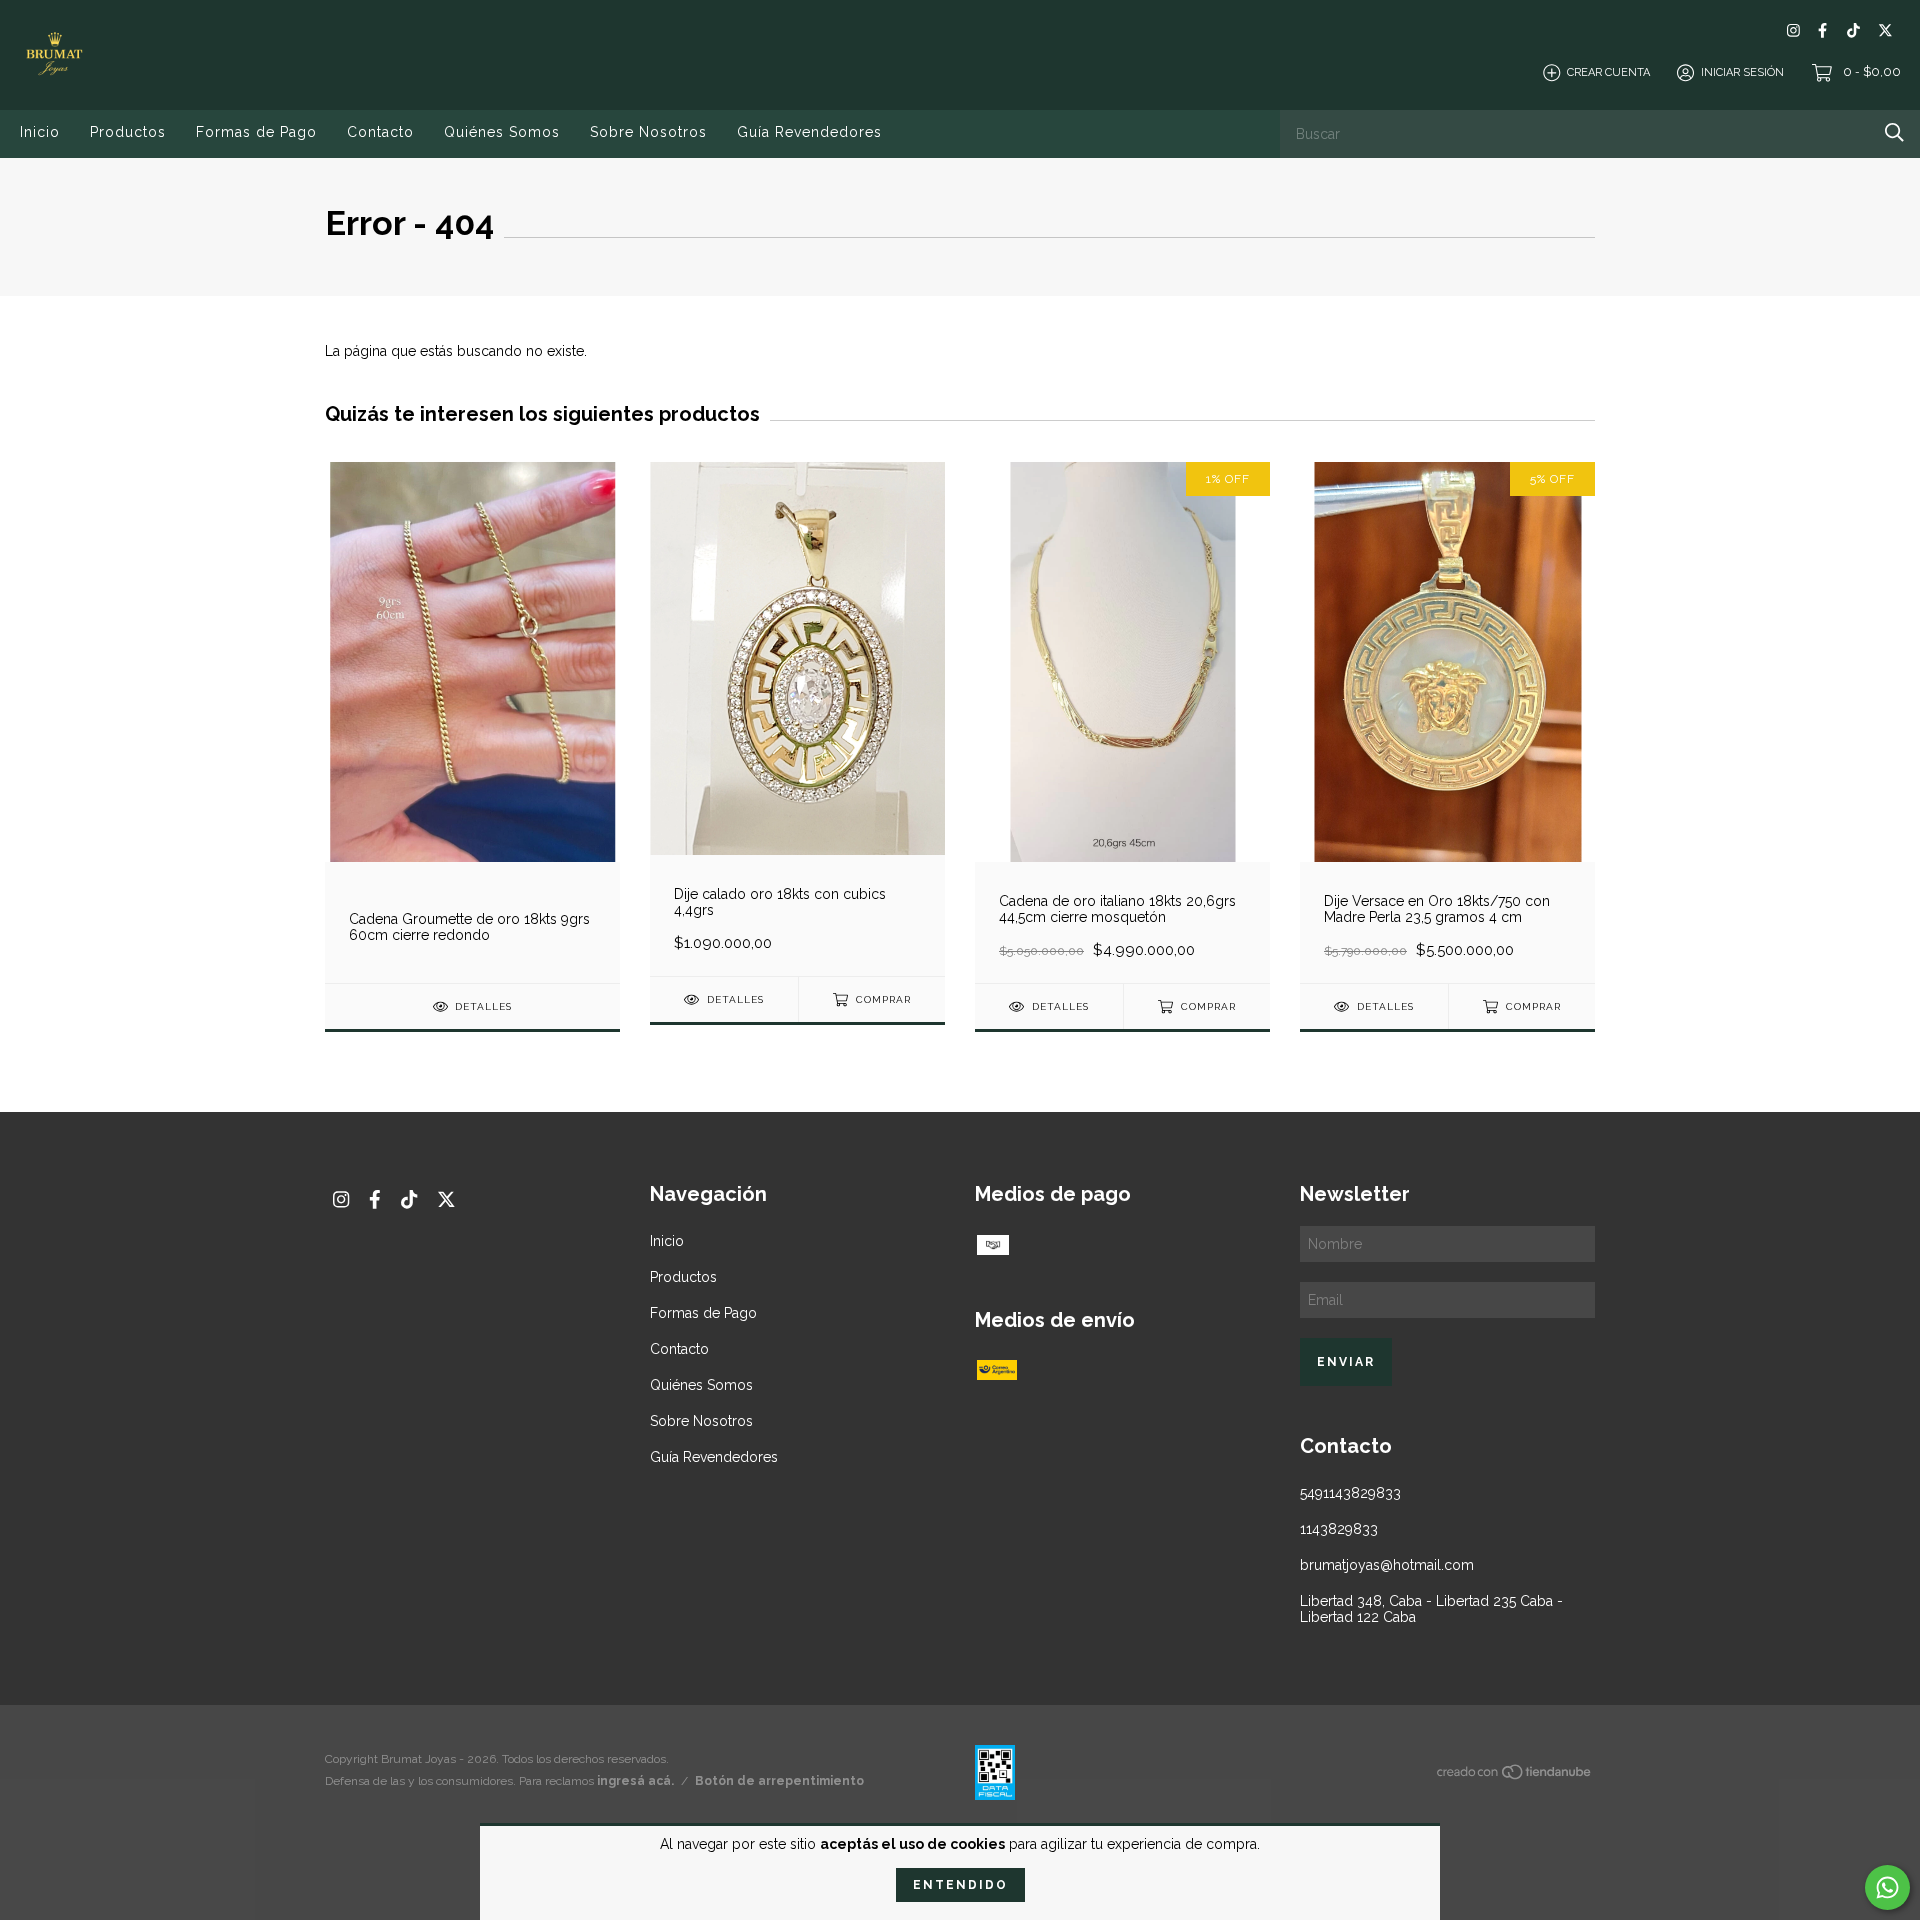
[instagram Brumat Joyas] (1793, 30)
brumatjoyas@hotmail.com (1387, 1565)
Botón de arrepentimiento (779, 1781)
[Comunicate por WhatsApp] (1887, 1887)
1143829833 (1339, 1529)
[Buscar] (1894, 132)
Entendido (960, 1885)
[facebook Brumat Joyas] (1822, 30)
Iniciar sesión (1742, 72)
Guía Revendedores (809, 132)
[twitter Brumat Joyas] (1885, 30)
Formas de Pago (256, 132)
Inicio (40, 132)
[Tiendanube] (1515, 1776)
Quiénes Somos (502, 132)
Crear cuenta (1608, 72)
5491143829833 (1350, 1493)
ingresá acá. (635, 1781)
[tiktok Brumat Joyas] (1853, 30)
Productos (128, 132)
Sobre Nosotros (648, 132)
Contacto (380, 132)
